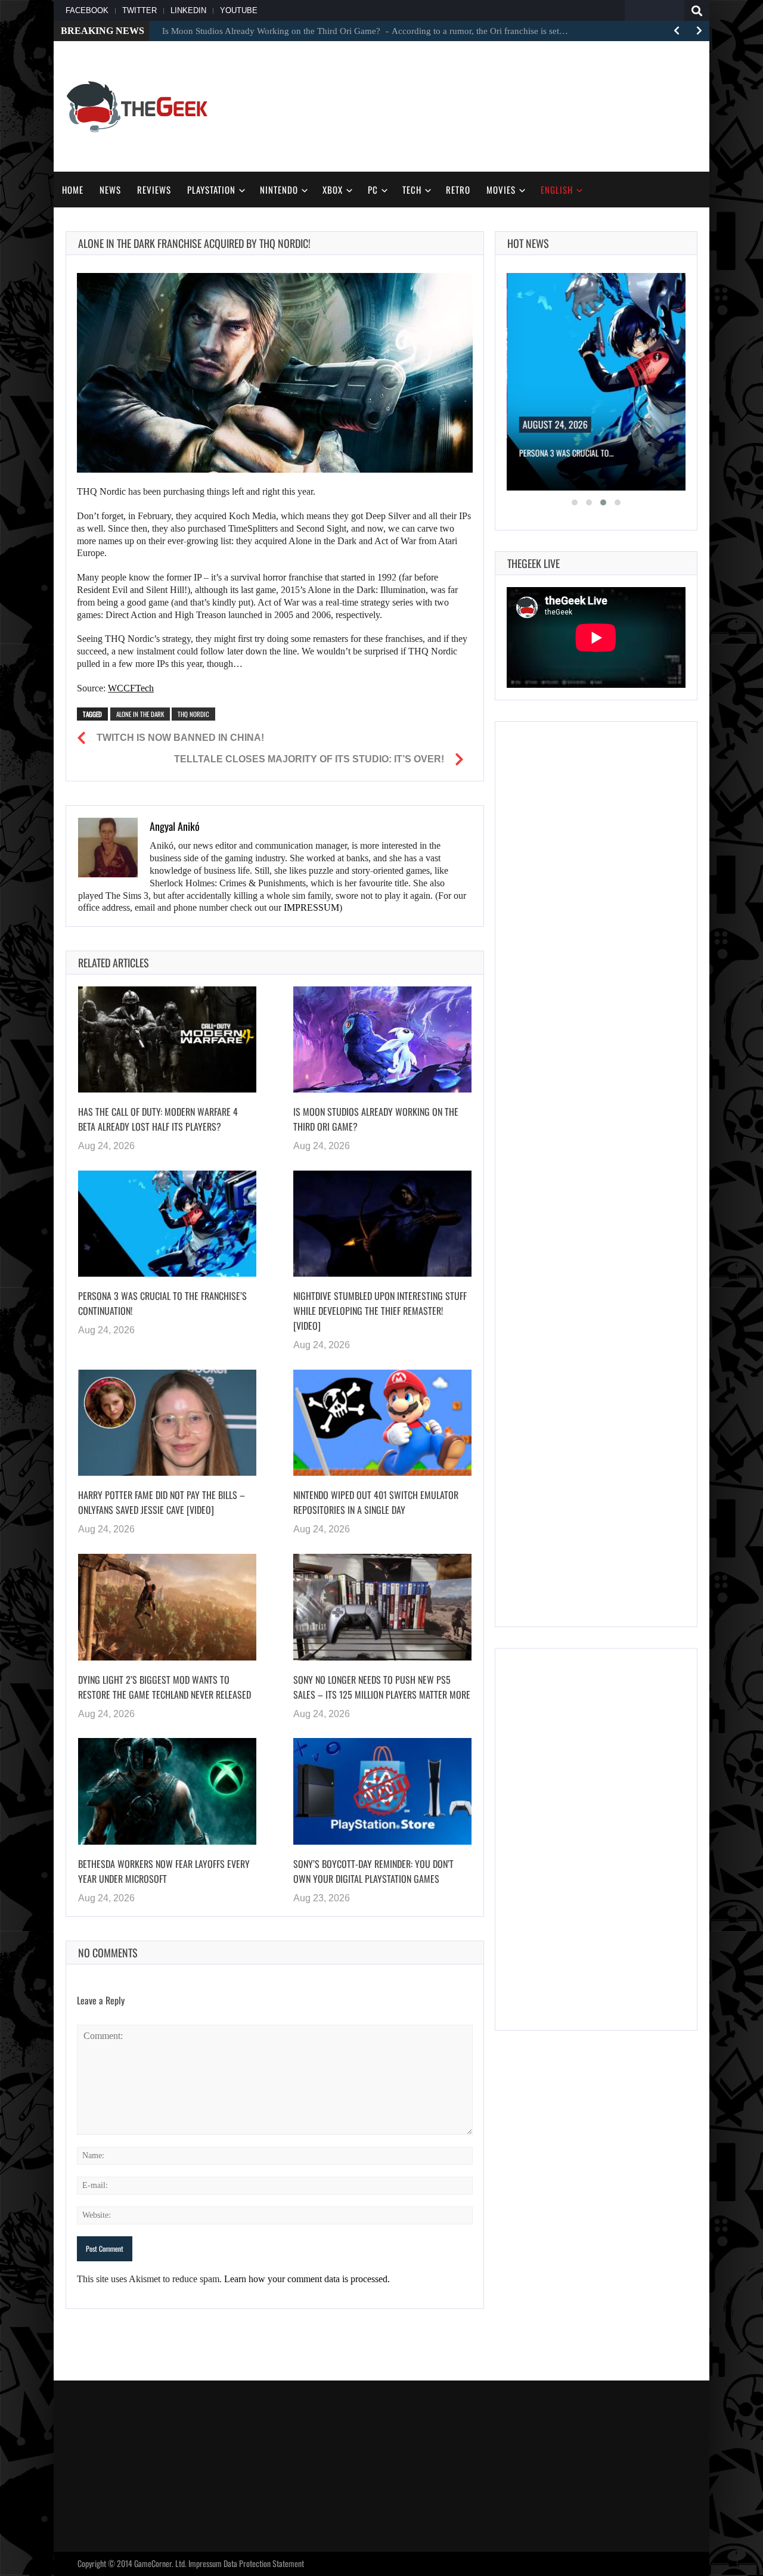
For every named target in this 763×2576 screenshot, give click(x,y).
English (557, 190)
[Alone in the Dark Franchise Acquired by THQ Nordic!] (275, 373)
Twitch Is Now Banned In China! (180, 738)
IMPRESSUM (311, 907)
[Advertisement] (480, 105)
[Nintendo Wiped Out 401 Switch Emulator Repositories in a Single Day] (382, 1423)
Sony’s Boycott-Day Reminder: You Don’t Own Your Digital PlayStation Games (373, 1871)
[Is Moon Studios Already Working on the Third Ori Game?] (382, 1039)
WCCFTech (131, 688)
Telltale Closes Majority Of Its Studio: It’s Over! (309, 759)
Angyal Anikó (175, 826)
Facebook (87, 10)
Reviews (154, 190)
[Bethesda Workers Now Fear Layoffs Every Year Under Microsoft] (167, 1791)
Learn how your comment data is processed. (307, 2279)
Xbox (333, 190)
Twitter (139, 10)
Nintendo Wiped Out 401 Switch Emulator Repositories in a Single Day (376, 1502)
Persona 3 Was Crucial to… (566, 453)
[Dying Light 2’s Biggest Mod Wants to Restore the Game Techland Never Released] (167, 1607)
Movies (501, 190)
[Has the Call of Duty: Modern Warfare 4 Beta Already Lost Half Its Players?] (167, 1039)
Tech (412, 190)
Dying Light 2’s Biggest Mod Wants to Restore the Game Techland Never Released (165, 1687)
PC (373, 190)
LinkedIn (188, 10)
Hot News (528, 243)
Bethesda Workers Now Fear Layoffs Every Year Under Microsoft (164, 1871)
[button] (575, 502)
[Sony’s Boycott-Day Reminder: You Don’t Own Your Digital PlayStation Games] (382, 1791)
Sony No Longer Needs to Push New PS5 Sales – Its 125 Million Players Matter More (382, 1687)
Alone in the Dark (140, 714)
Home (73, 190)
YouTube (239, 10)
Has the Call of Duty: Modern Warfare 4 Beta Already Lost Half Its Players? (158, 1119)
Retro (458, 190)
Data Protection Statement (264, 2563)
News (110, 190)
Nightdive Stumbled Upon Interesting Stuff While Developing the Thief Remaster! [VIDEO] (380, 1311)
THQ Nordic (193, 714)
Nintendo (279, 190)
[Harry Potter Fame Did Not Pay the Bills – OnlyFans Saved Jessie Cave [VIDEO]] (167, 1423)
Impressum (205, 2563)
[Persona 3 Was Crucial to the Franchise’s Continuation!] (167, 1224)
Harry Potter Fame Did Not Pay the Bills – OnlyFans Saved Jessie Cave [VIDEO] (162, 1502)
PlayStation (211, 190)
